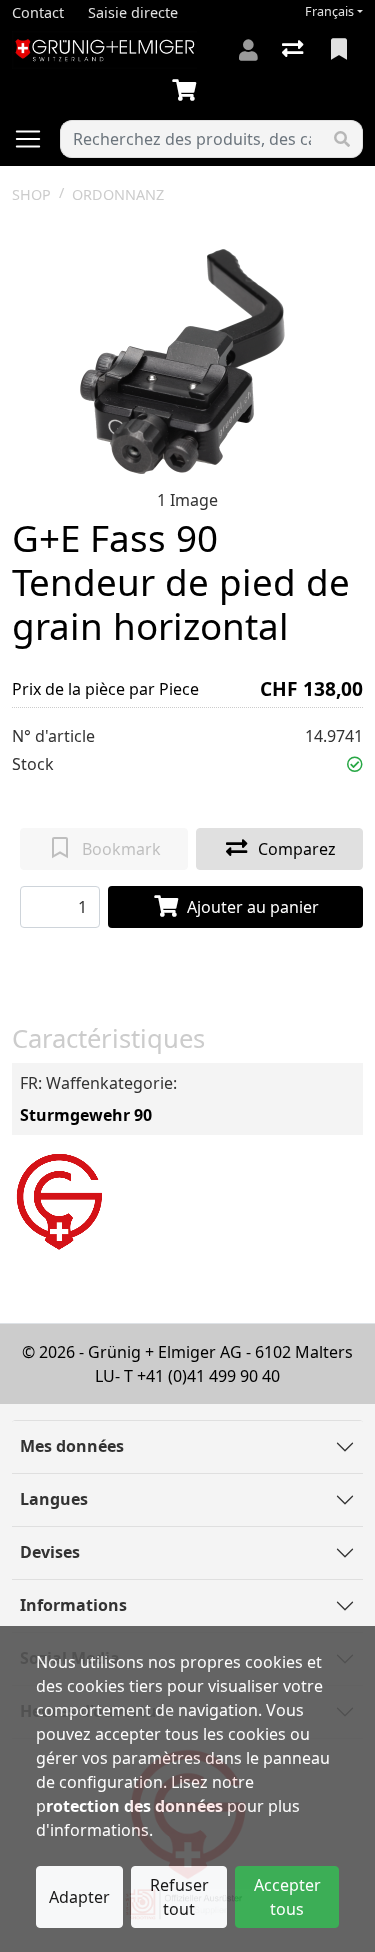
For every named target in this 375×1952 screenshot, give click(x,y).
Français (329, 11)
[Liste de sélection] (341, 50)
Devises (50, 1552)
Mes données (72, 1446)
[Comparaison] (294, 50)
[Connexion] (248, 50)
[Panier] (188, 91)
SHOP (31, 194)
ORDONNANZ (118, 194)
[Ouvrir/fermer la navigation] (36, 139)
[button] (355, 764)
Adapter (79, 1897)
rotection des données (134, 1806)
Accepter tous (287, 1897)
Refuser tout (179, 1897)
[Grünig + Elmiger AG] (58, 1199)
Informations (73, 1605)
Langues (54, 1499)
